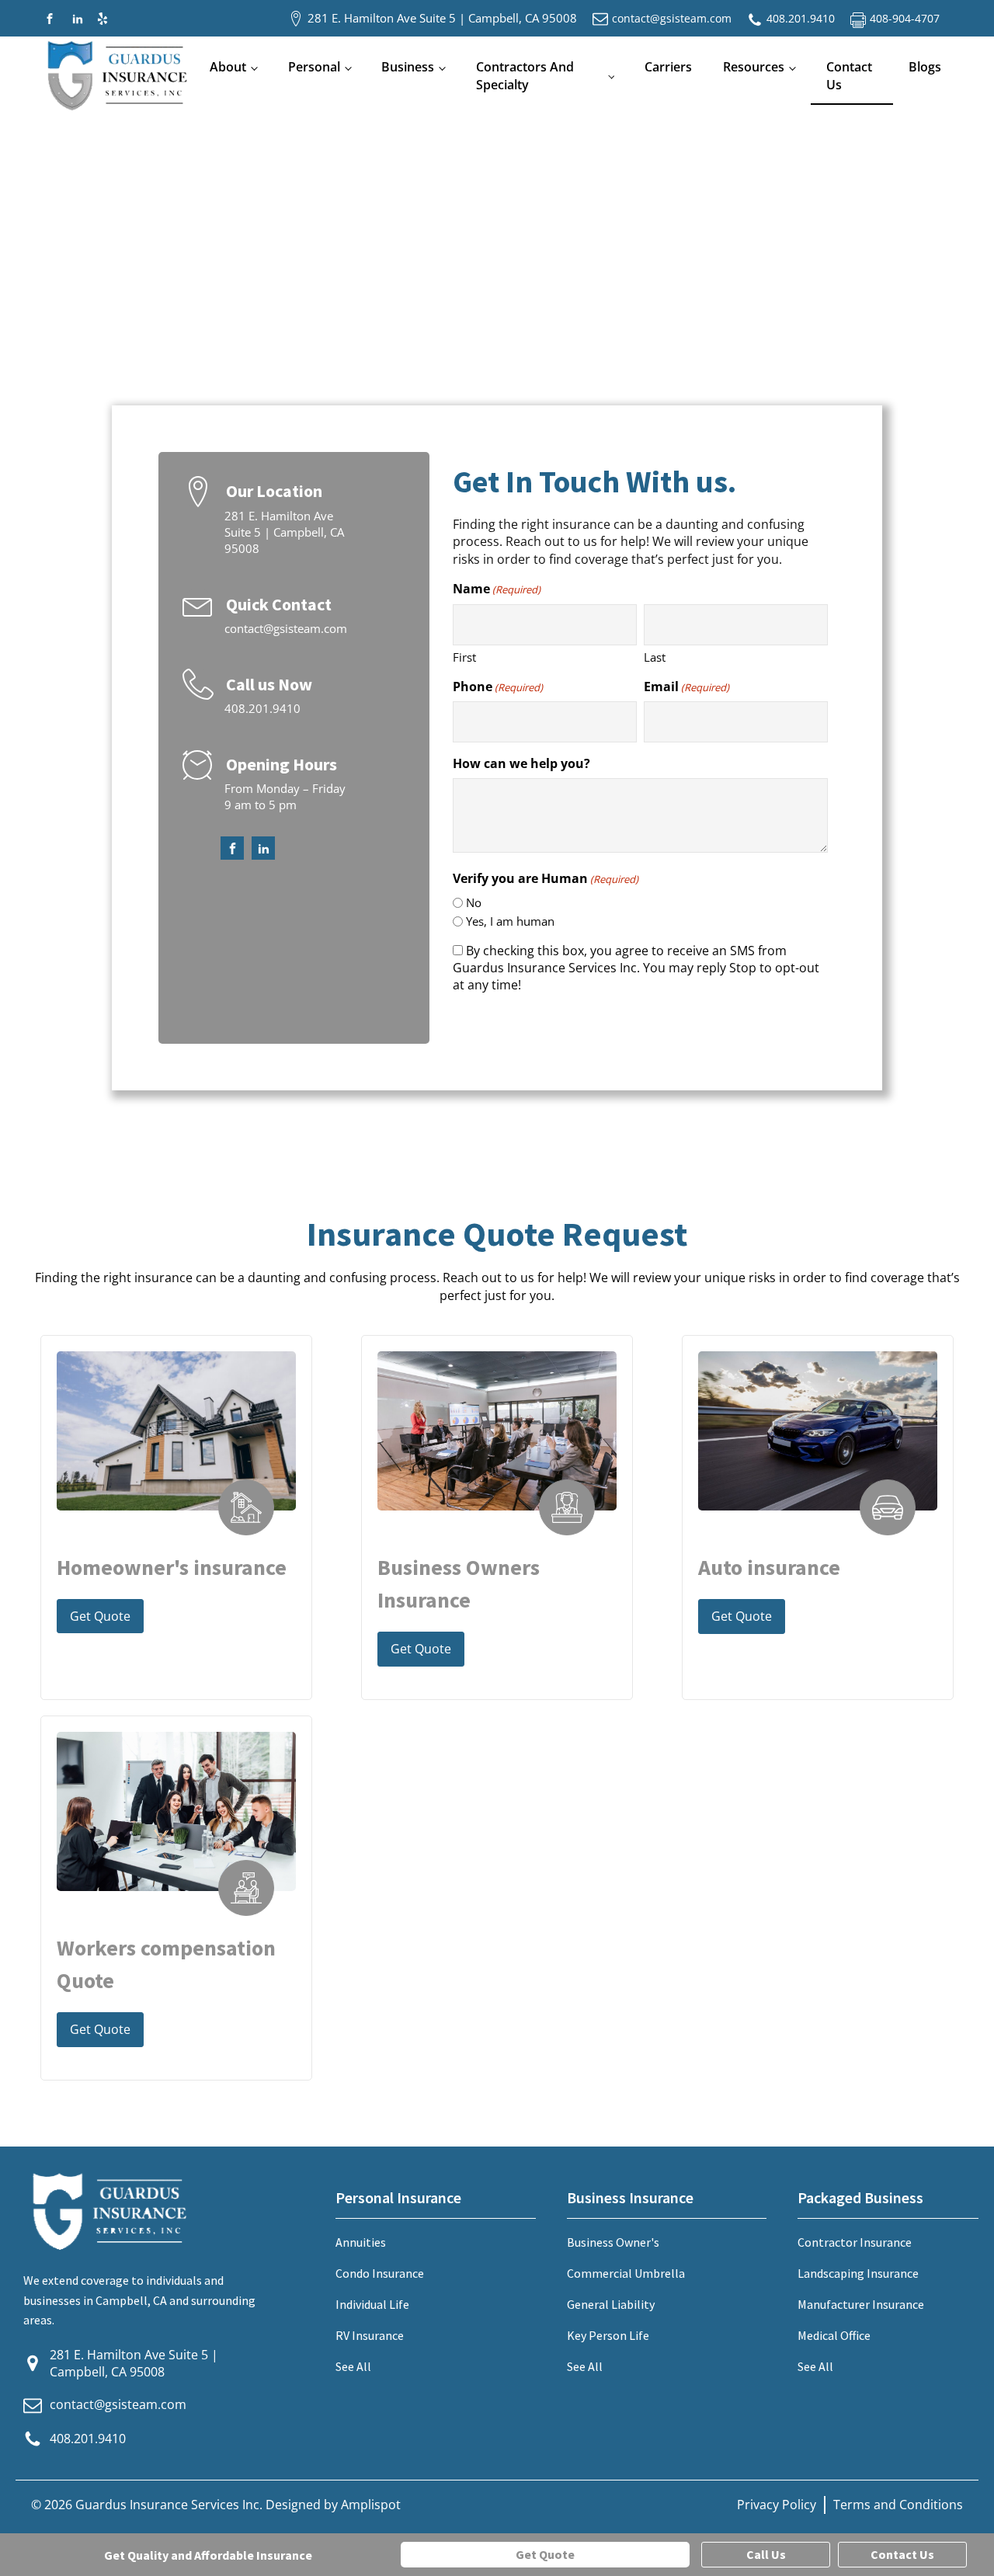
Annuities (361, 2242)
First (464, 657)
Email (686, 687)
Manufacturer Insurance (861, 2304)
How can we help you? (521, 763)
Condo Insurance (380, 2273)
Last (655, 657)
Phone (498, 687)
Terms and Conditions (898, 2505)
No (474, 902)
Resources (754, 67)
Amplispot (371, 2505)
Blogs (925, 67)
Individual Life (372, 2304)
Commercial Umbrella (626, 2273)
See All (353, 2366)
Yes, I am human (510, 921)
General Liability (611, 2304)
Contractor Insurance (855, 2242)
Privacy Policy (777, 2505)
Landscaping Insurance (858, 2273)
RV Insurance (370, 2335)
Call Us (766, 2554)
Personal (314, 67)
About (228, 67)
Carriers (668, 67)
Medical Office (834, 2335)
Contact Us (849, 75)
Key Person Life (608, 2335)
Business (408, 67)
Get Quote (100, 1616)
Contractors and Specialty (525, 75)
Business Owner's (613, 2242)
